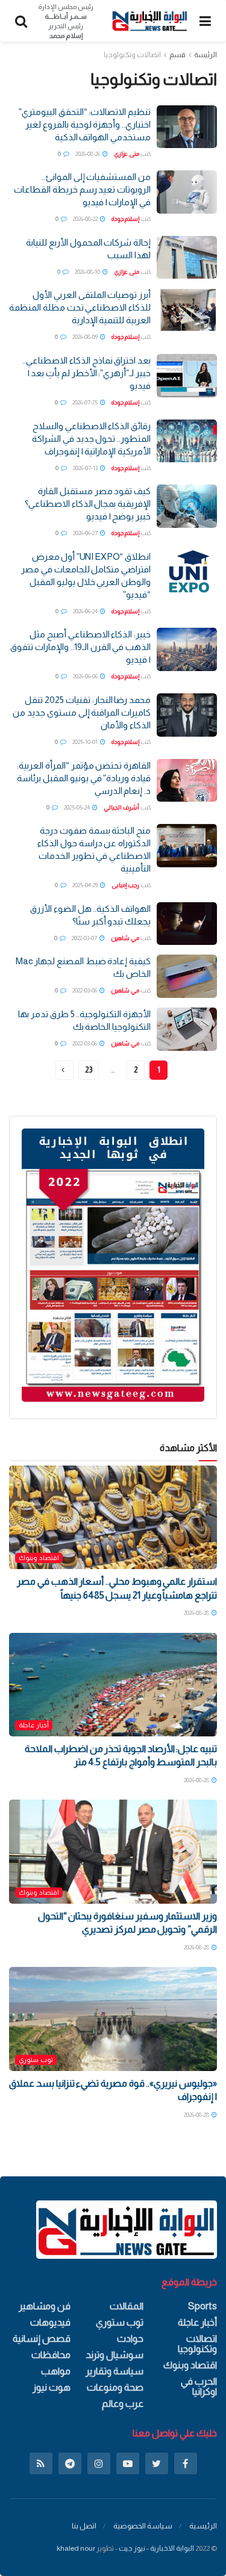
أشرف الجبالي (121, 807)
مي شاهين (125, 938)
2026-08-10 (88, 272)
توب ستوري (36, 2060)
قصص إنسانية (42, 2339)
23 (89, 1070)
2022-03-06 (85, 990)
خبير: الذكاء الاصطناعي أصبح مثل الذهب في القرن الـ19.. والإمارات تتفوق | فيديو (80, 647)
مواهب (56, 2371)
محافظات (51, 2355)
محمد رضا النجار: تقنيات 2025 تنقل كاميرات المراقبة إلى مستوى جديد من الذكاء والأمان (82, 712)
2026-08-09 (86, 337)
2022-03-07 (85, 938)
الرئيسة (206, 55)
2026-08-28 (197, 1613)
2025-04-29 (86, 885)
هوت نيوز (52, 2387)
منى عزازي (127, 154)
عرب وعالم (123, 2404)
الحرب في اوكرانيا (199, 2386)
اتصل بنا (84, 2526)
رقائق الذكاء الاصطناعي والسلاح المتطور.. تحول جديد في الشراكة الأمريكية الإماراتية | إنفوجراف (91, 438)
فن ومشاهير (45, 2306)
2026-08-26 (88, 154)
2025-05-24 (77, 807)
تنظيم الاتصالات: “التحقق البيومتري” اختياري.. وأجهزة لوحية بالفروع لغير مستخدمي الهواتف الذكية (85, 124)
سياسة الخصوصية (143, 2526)
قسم (177, 55)
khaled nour (76, 2548)
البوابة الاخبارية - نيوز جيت (156, 2548)
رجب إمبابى (125, 885)
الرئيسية (203, 2526)
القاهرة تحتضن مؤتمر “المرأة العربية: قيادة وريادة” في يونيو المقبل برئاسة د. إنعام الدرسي (84, 778)
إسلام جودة (125, 219)
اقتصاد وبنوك (39, 1558)
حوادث (130, 2339)
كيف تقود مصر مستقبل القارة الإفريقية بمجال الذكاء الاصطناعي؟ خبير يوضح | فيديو (88, 503)
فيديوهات (50, 2322)
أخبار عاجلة (34, 1725)
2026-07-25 (86, 402)
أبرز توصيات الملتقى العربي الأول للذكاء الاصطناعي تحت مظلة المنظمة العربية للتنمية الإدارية (80, 307)
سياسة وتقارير (115, 2371)
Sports (202, 2306)
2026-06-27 (86, 533)
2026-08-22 (86, 219)
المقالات (127, 2306)
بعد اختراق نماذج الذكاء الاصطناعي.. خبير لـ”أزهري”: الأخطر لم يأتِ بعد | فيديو (86, 373)
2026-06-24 (86, 611)
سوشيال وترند (115, 2355)
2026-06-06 (86, 676)
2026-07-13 (86, 468)
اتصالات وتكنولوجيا (132, 55)
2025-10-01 (86, 742)
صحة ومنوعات (115, 2387)
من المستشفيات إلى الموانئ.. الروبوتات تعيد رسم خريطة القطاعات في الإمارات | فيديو (82, 189)
